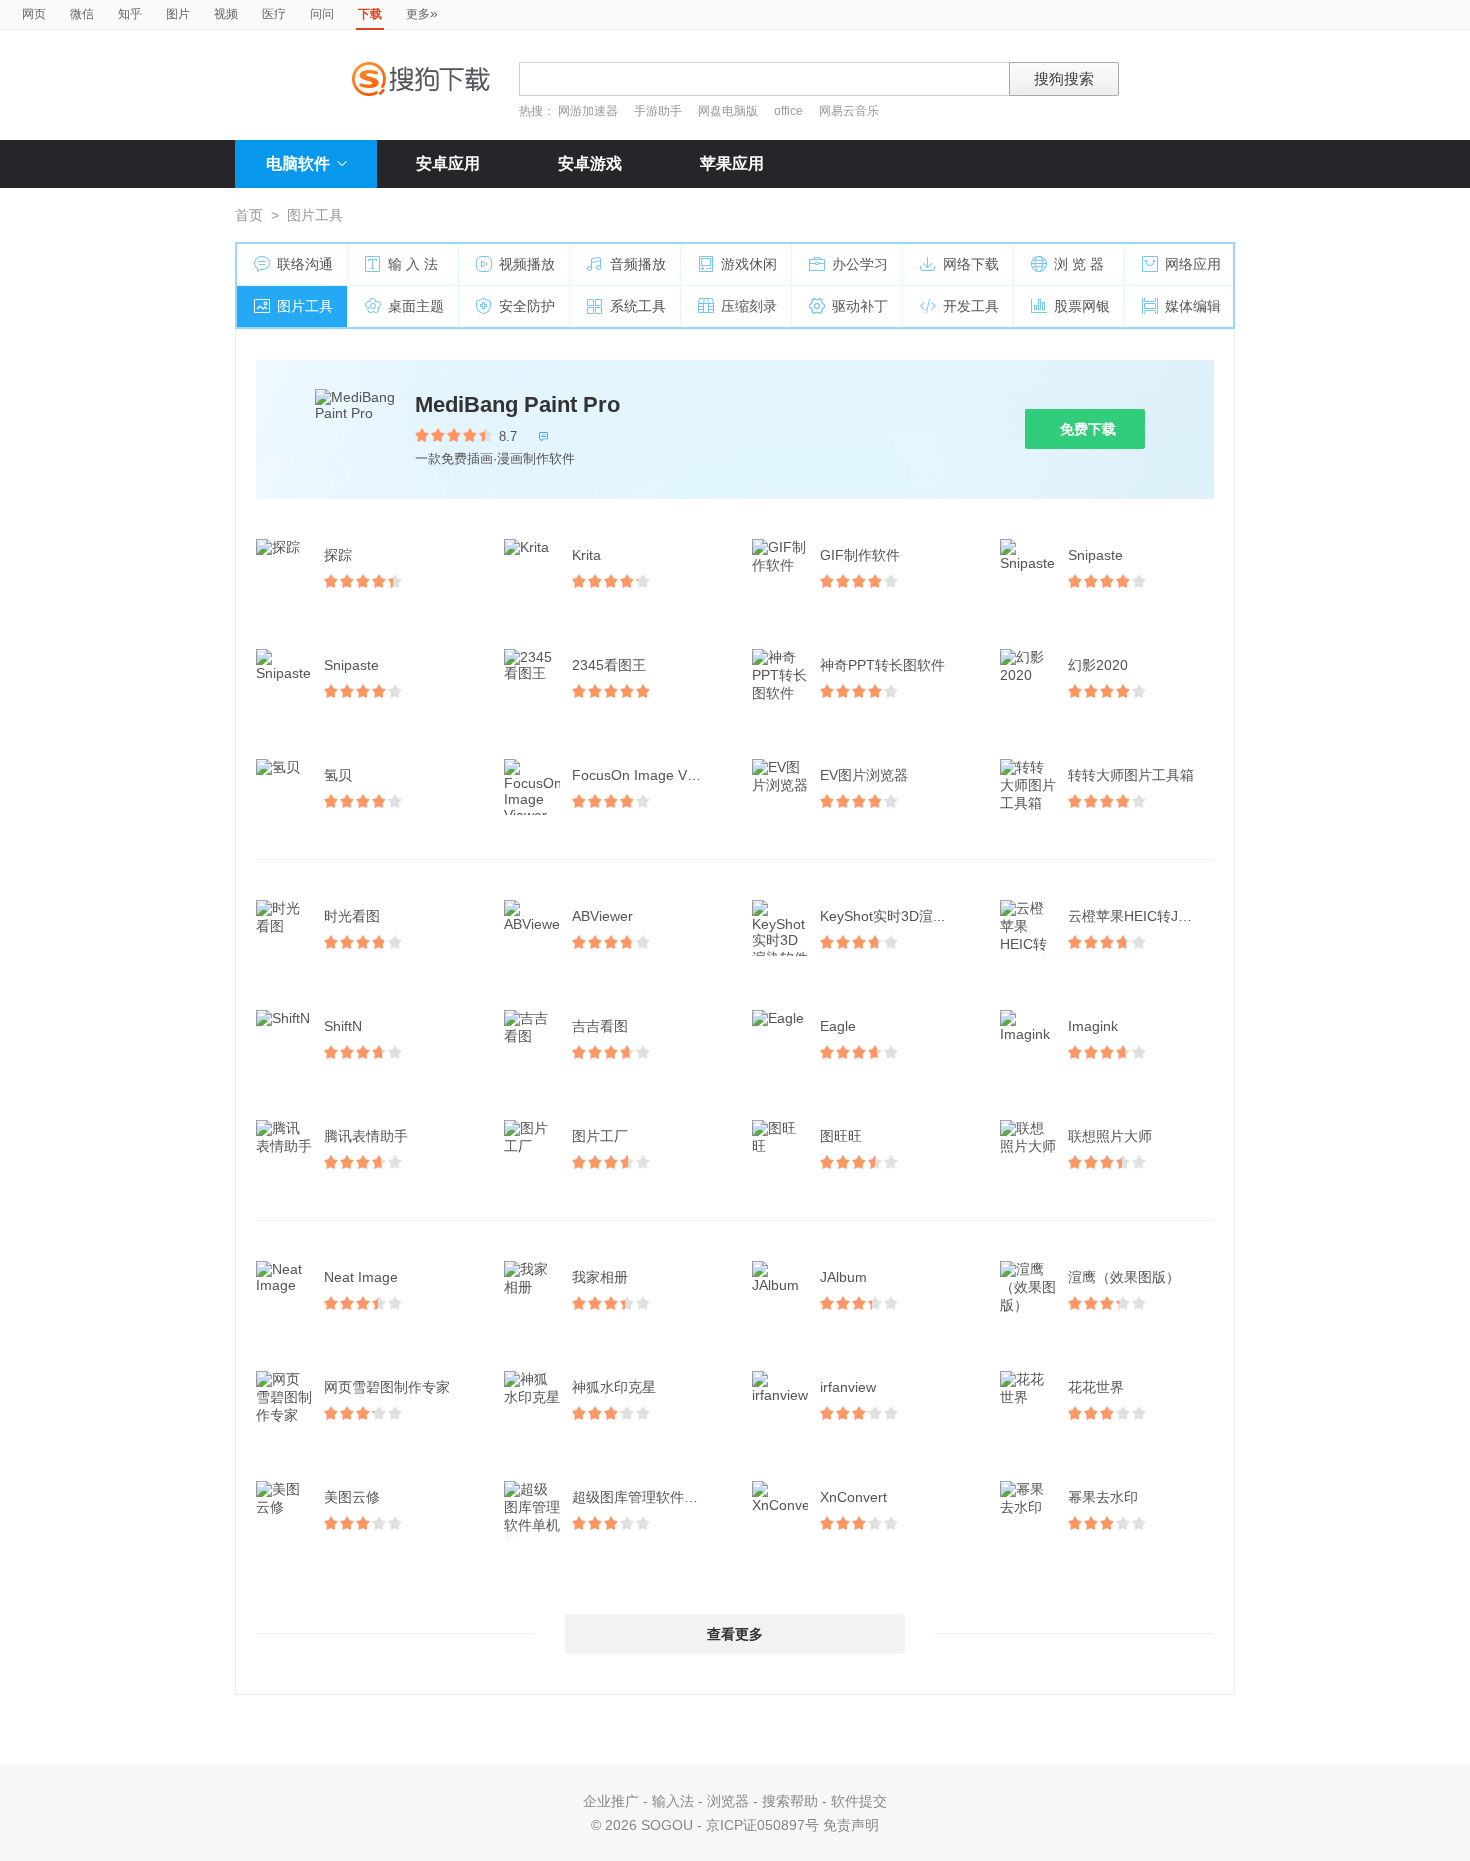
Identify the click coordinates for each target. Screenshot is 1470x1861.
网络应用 (1193, 264)
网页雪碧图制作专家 (387, 1387)
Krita (586, 555)
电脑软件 (298, 163)
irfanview (848, 1387)
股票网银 (1082, 306)
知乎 (130, 14)
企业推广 (611, 1801)
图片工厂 (600, 1136)
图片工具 (305, 306)
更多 (422, 13)
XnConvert (853, 1497)
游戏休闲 (749, 264)
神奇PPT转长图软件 (882, 665)
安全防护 (527, 306)
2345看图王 (609, 665)
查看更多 (735, 1634)
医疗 (274, 14)
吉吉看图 (600, 1026)
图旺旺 (841, 1136)
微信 (82, 14)
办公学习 (860, 264)
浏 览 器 (1079, 264)
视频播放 (527, 264)
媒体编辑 (1193, 306)
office (790, 111)
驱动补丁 (860, 306)
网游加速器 (588, 111)
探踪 (338, 555)
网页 (34, 14)
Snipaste (1095, 555)
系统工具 (638, 306)
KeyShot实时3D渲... (882, 916)
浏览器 (728, 1801)
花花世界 (1096, 1387)
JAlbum (843, 1277)
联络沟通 (305, 264)
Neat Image (361, 1277)
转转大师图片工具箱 (1131, 775)
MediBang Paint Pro (517, 404)
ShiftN (343, 1026)
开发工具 (971, 306)
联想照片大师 (1110, 1136)
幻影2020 (1098, 665)
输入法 (673, 1801)
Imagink (1093, 1026)
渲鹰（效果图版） (1124, 1277)
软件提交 (859, 1801)
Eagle (838, 1026)
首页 (249, 215)
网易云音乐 (849, 111)
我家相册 (600, 1277)
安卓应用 (448, 163)
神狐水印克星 (614, 1387)
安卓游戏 (590, 163)
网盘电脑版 (728, 111)
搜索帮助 (790, 1801)
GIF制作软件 (860, 555)
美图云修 (352, 1497)
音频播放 (638, 264)
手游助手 (659, 111)
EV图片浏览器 (864, 775)
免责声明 (851, 1825)
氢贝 (338, 775)
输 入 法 (413, 264)
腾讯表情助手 (366, 1136)
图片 (178, 14)
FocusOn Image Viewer (646, 775)
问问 (322, 14)
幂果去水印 (1103, 1497)
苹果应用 (732, 163)
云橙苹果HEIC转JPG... (1139, 916)
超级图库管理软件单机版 (647, 1497)
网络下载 (971, 264)
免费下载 (1088, 429)
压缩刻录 (749, 306)
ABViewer (602, 916)
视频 (226, 14)
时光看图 (352, 916)
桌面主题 (416, 306)
